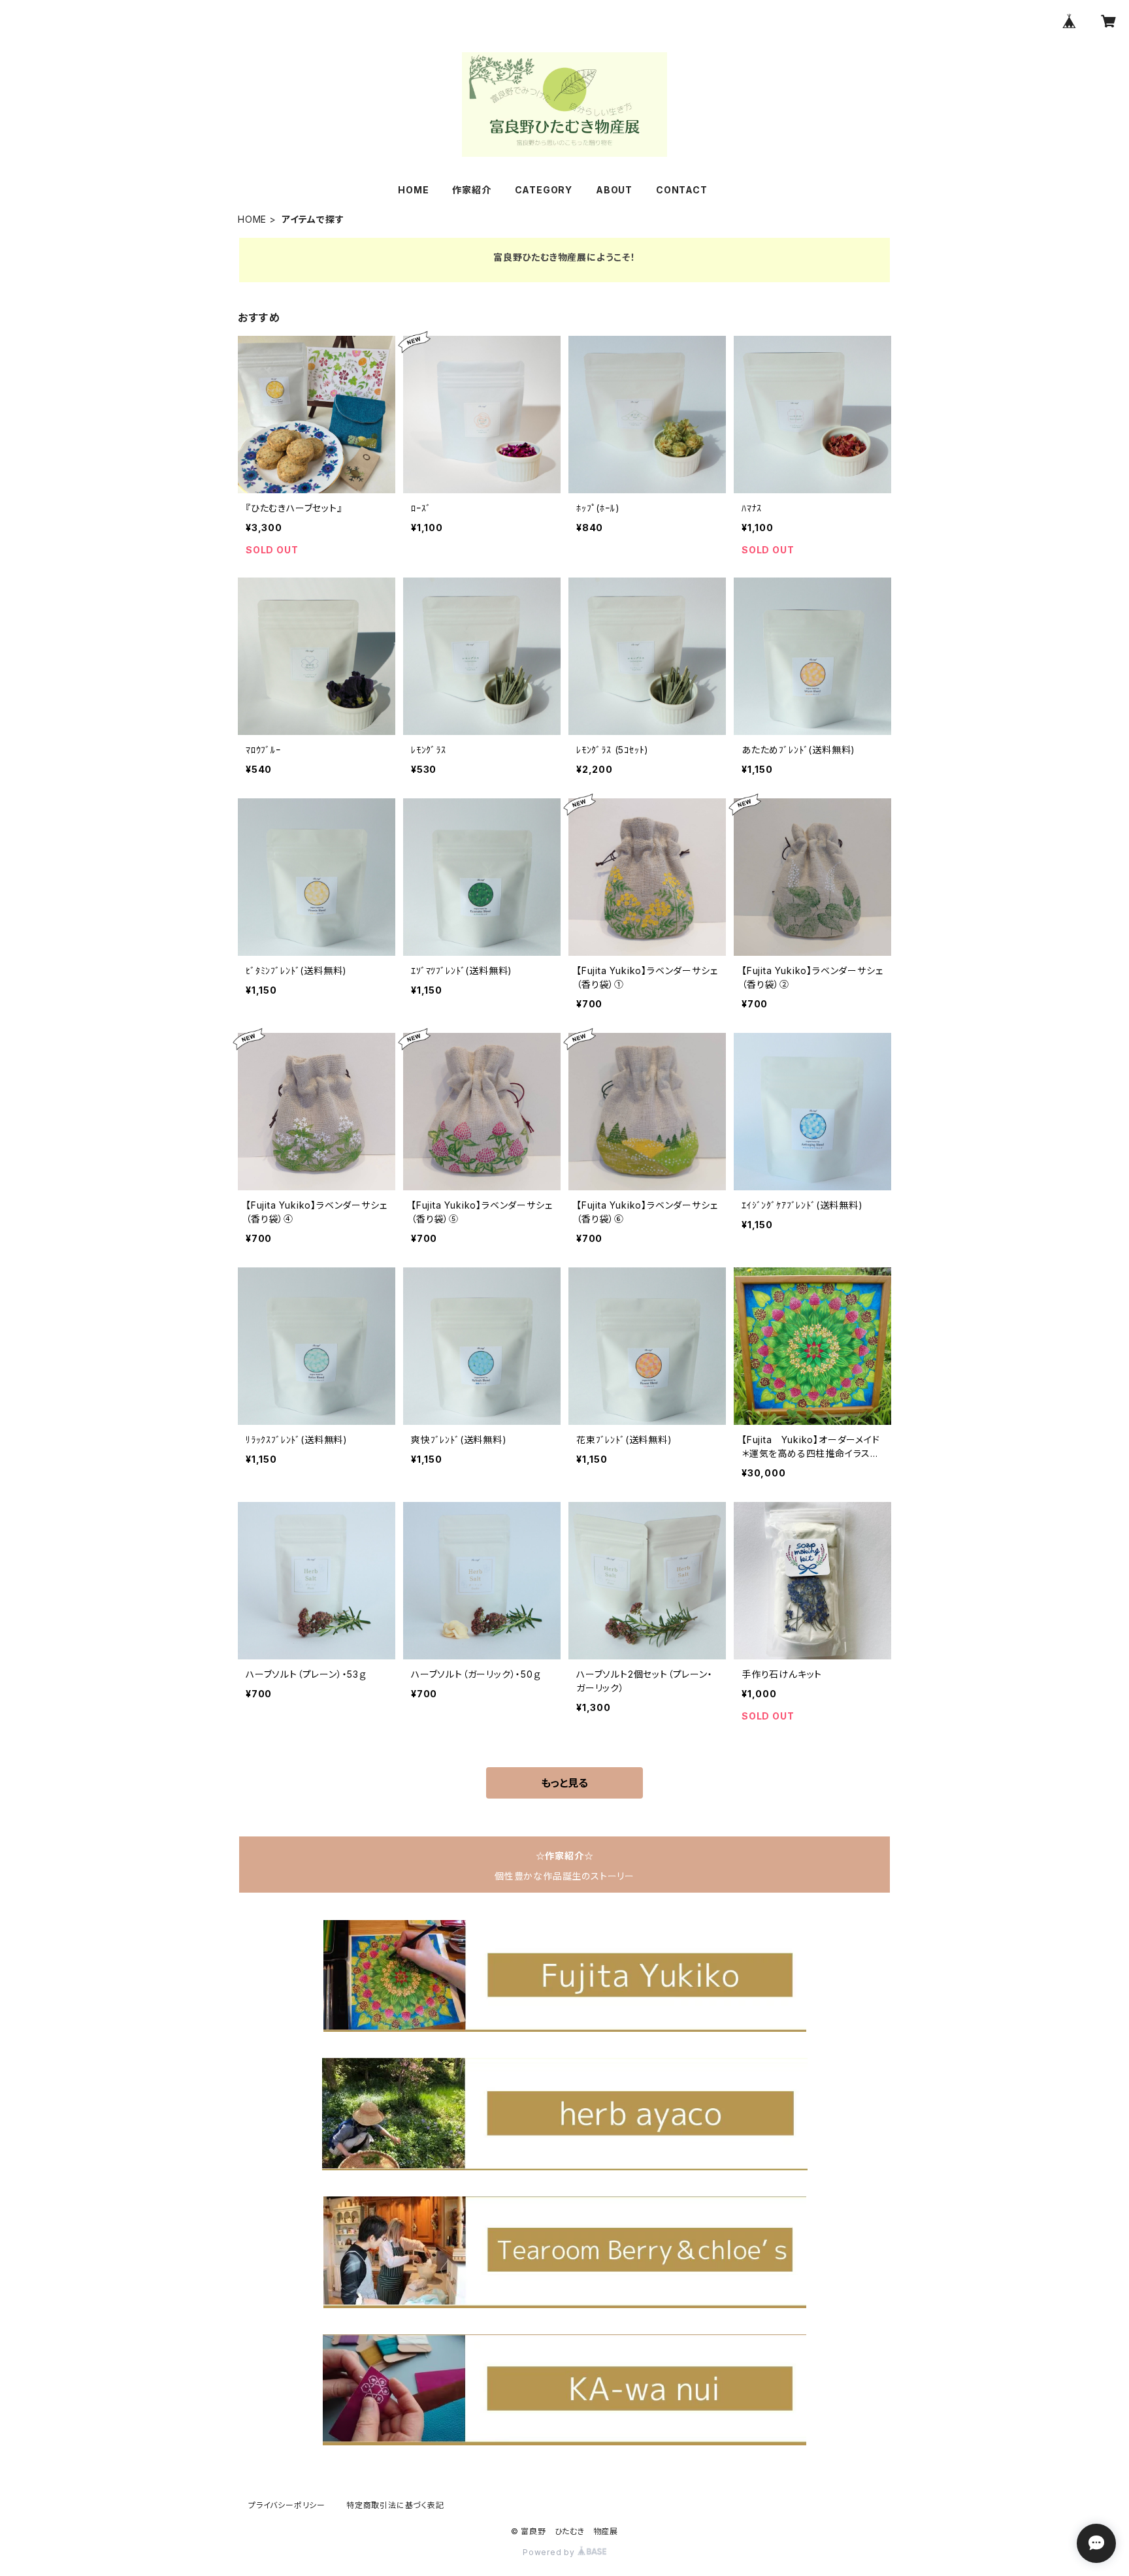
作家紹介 (471, 190)
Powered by (550, 2552)
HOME (413, 190)
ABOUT (614, 190)
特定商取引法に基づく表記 (395, 2505)
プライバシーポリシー (287, 2505)
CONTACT (682, 190)
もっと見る (564, 1783)
